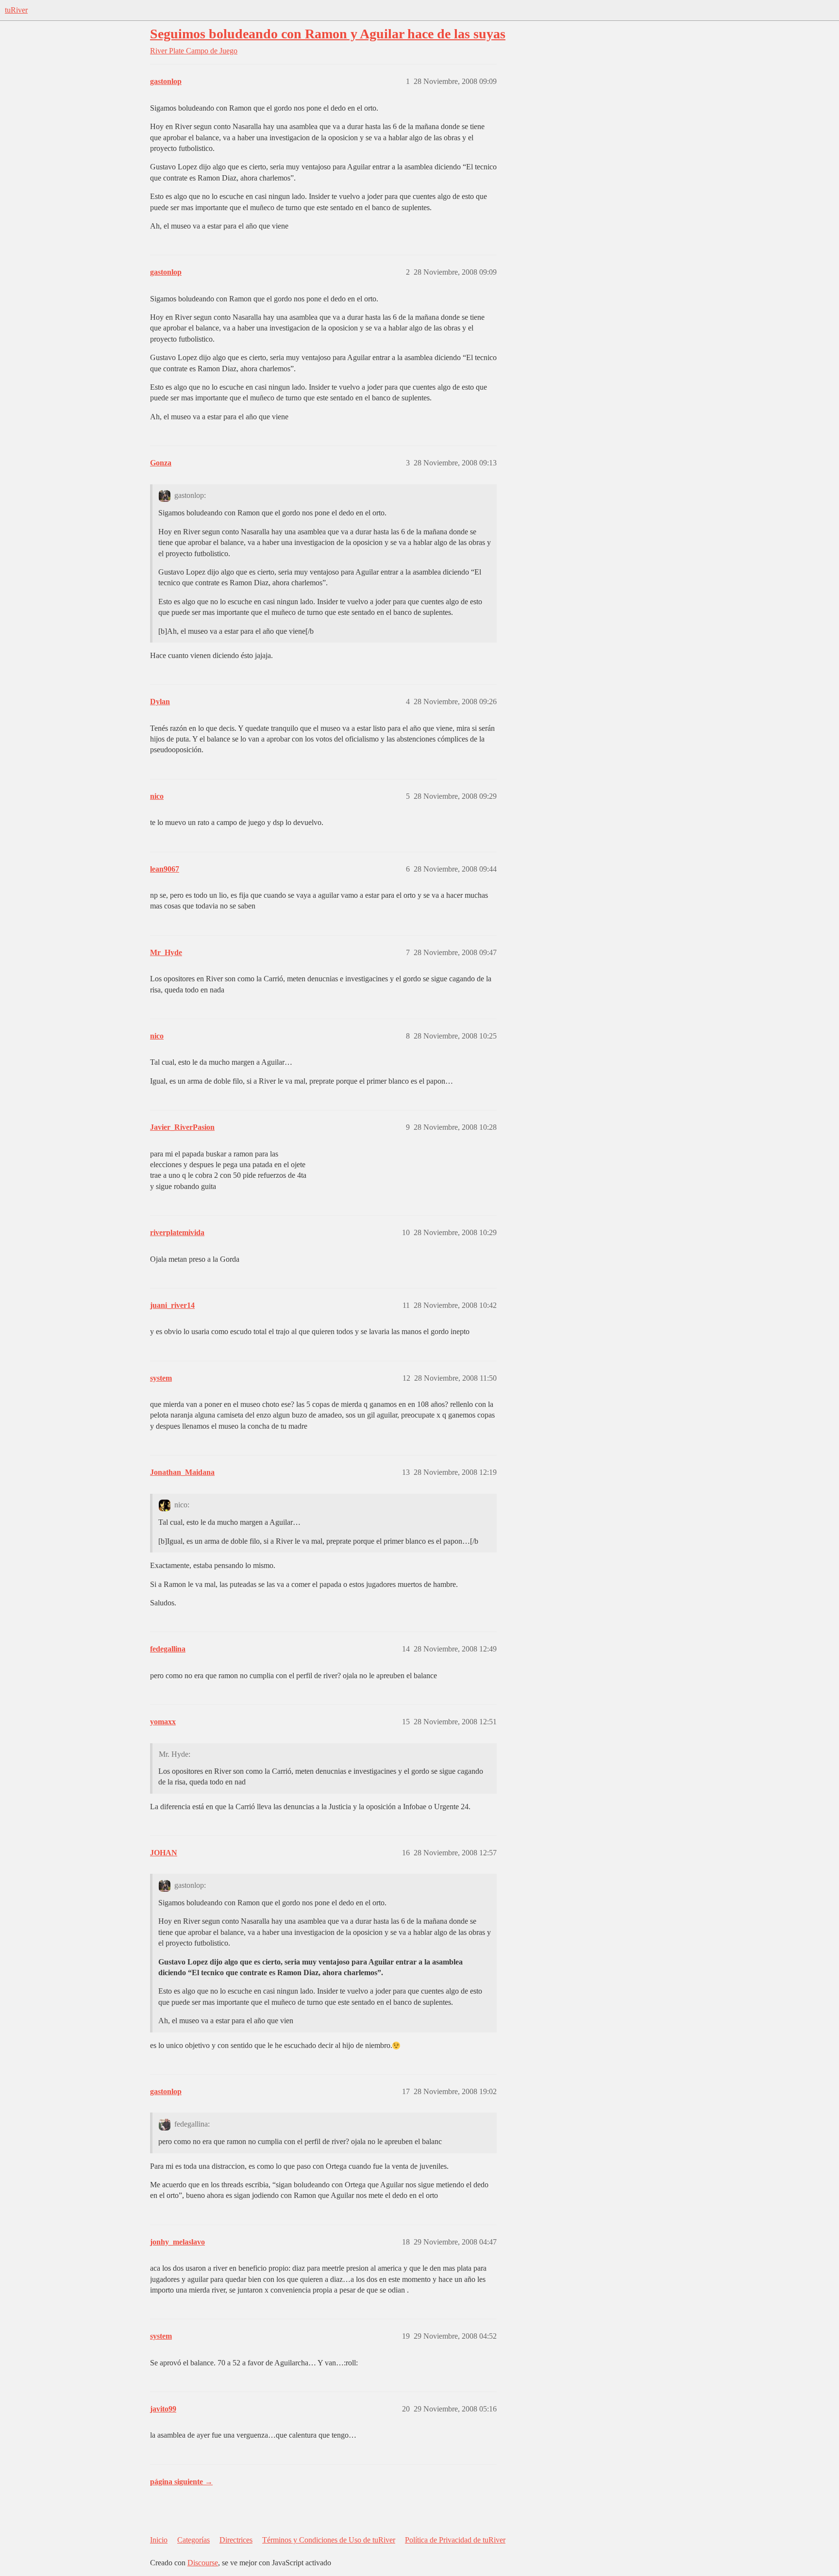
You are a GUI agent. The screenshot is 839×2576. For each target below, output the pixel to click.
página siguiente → (181, 2482)
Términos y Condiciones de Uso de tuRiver (329, 2540)
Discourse (203, 2563)
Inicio (159, 2540)
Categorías (193, 2540)
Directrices (236, 2540)
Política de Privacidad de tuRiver (455, 2540)
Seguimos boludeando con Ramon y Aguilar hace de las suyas (328, 34)
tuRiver (16, 10)
